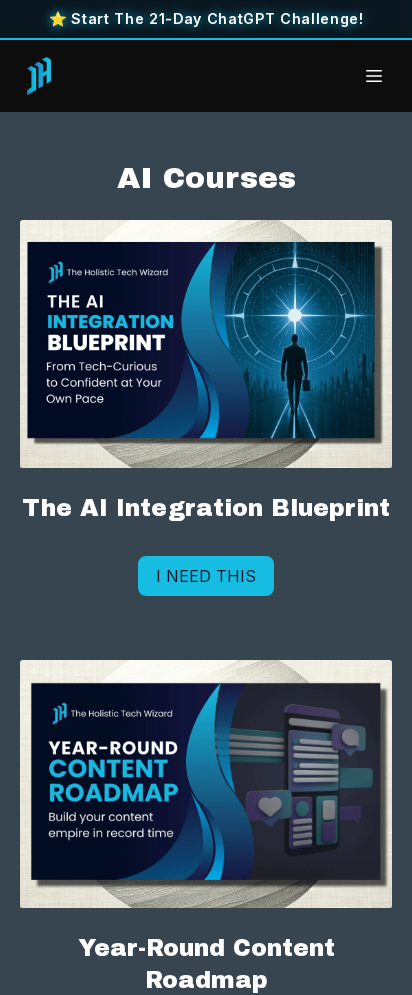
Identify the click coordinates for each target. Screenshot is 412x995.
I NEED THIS (206, 576)
